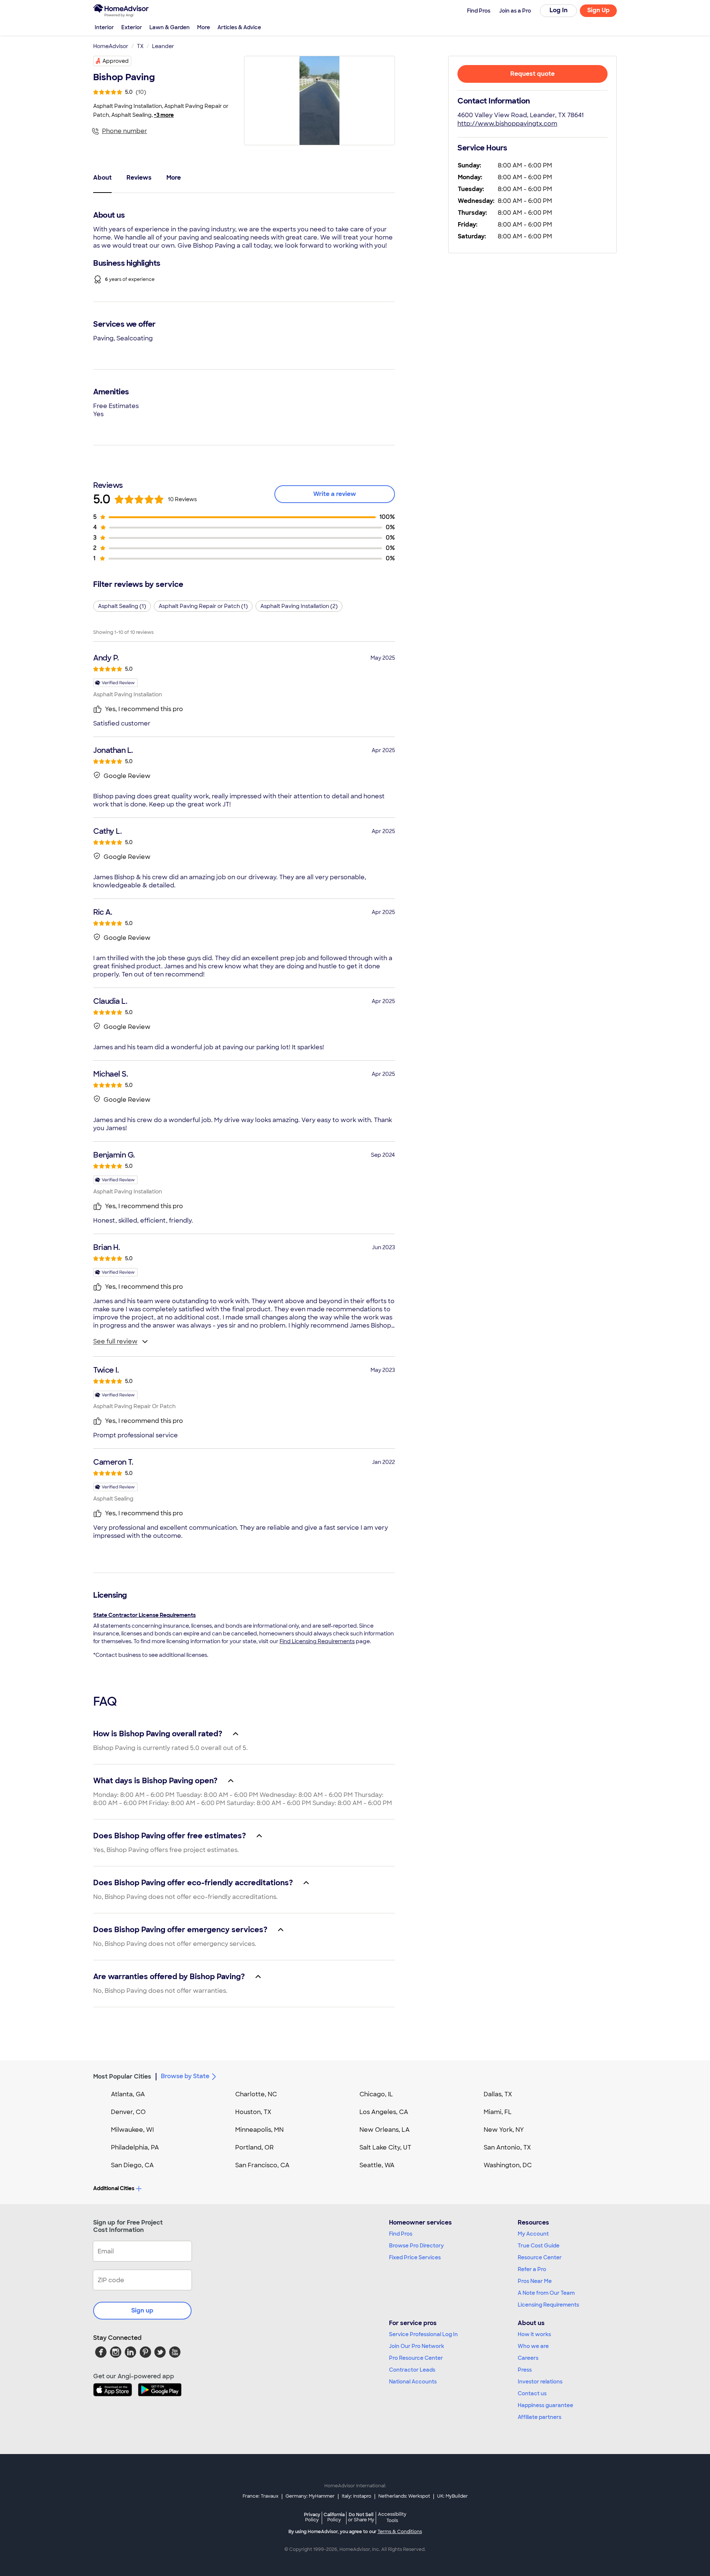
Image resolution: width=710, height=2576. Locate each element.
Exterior (132, 27)
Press (525, 2370)
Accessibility (392, 2518)
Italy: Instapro (356, 2496)
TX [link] (140, 46)
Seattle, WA (377, 2165)
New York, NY (504, 2130)
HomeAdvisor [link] (111, 46)
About (102, 178)
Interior (104, 27)
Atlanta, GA (128, 2094)
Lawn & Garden (170, 27)
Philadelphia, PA (135, 2147)
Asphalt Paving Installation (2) (299, 606)
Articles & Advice (239, 27)
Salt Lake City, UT (385, 2147)
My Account (533, 2234)
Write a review (335, 494)
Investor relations (540, 2382)
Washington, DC (508, 2165)
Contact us (532, 2393)
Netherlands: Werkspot (404, 2496)
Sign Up (599, 10)
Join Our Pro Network (417, 2346)
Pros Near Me (535, 2281)
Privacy (312, 2517)
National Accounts (413, 2382)
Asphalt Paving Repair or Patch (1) (203, 606)
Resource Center (540, 2257)
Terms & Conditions (400, 2532)
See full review (115, 1341)
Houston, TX (253, 2112)
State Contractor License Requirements (144, 1615)
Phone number (125, 131)
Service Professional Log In (423, 2334)
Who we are (533, 2346)
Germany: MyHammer (310, 2496)
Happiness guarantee (545, 2405)
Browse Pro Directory (416, 2246)
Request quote (532, 74)
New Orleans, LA (385, 2130)
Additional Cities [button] (114, 2188)
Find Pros (401, 2234)
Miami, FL (498, 2112)
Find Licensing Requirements (317, 1641)
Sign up (142, 2310)
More (204, 27)
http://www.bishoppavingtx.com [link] (507, 124)
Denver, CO (128, 2112)
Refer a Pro (532, 2269)
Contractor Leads (412, 2370)
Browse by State (185, 2076)
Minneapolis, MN (259, 2130)
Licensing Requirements (548, 2305)
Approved (116, 61)
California (334, 2517)
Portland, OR (254, 2147)
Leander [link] (163, 46)
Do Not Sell (361, 2517)
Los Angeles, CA (384, 2112)
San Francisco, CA (262, 2165)
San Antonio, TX (507, 2147)
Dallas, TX (498, 2094)
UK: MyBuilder (452, 2496)
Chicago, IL (376, 2094)
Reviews (139, 178)
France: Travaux (261, 2496)
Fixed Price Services (415, 2257)
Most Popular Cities (122, 2077)
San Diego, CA (132, 2165)
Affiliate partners (540, 2417)
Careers (528, 2358)
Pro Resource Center (416, 2358)
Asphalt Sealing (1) (122, 606)
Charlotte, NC (256, 2094)
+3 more (164, 115)
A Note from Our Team (546, 2293)
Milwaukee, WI (132, 2130)
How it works (534, 2334)
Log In (559, 10)
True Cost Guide (539, 2246)
